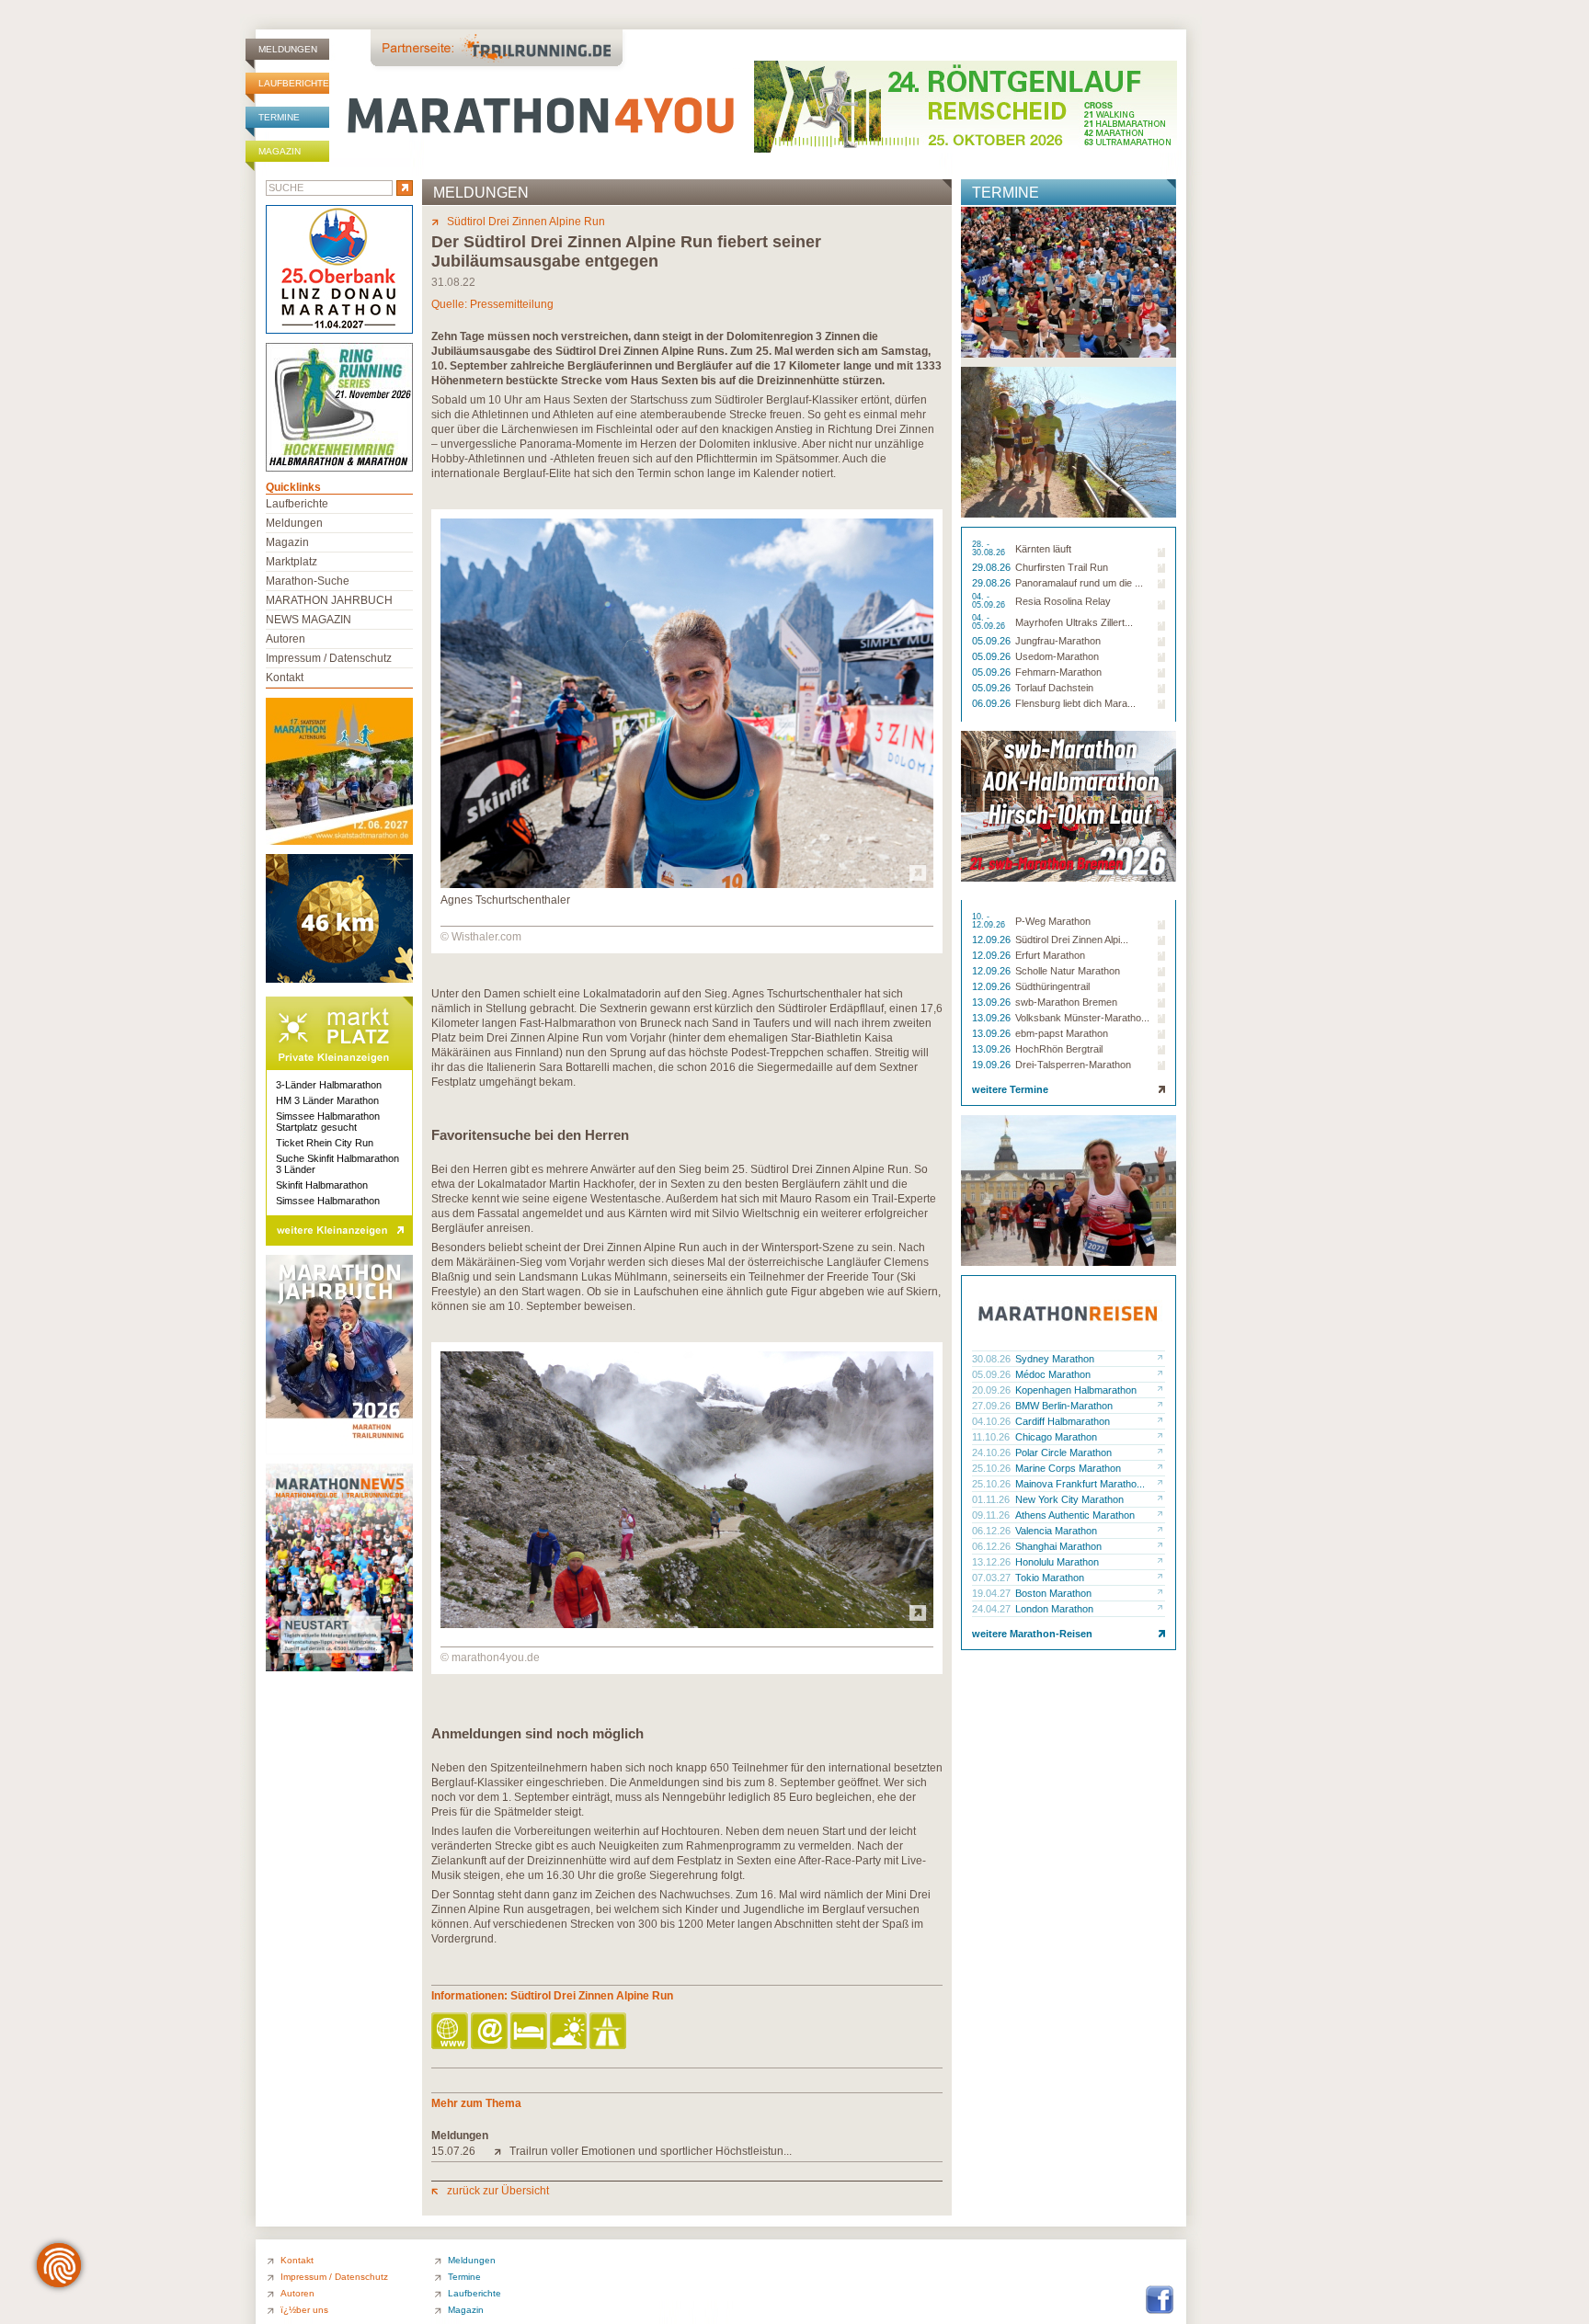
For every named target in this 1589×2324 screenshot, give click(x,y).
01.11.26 (992, 1499)
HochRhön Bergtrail (1059, 1049)
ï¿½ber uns (304, 2310)
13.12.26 (993, 1562)
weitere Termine (1010, 1089)
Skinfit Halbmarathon (322, 1185)
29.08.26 (993, 567)
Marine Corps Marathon (1068, 1468)
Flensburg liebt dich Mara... (1075, 703)
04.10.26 (993, 1421)
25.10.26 (993, 1468)
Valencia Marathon (1056, 1531)
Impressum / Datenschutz (329, 658)
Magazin (280, 151)
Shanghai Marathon (1058, 1546)
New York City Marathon (1069, 1499)
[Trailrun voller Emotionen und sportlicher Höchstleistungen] (502, 2151)
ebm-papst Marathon (1062, 1033)
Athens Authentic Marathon (1075, 1515)
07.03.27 (993, 1578)
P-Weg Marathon (1053, 921)
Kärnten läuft (1043, 549)
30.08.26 (993, 1359)
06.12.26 (993, 1531)
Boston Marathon (1053, 1593)
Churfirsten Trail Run (1062, 567)
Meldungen (288, 49)
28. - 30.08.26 (990, 549)
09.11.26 (992, 1515)
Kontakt (285, 678)
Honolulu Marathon (1057, 1562)
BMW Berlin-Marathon (1064, 1406)
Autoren (286, 639)
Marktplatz (292, 562)
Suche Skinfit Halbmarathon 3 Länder (337, 1164)
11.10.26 (992, 1437)
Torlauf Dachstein (1054, 688)
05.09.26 (993, 641)
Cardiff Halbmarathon (1063, 1421)
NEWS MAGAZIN (309, 620)
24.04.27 (993, 1609)
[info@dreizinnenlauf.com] (491, 2032)
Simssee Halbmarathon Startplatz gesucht (328, 1122)
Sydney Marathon (1055, 1359)
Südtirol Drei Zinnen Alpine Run (526, 222)
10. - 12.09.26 (990, 921)
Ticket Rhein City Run (325, 1143)
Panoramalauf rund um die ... (1079, 583)
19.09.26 (993, 1065)
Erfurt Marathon (1050, 955)
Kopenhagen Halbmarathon (1076, 1390)
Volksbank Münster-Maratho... (1082, 1018)
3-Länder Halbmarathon (329, 1085)
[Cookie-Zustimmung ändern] (59, 2265)
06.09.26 (993, 703)
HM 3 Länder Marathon (327, 1100)
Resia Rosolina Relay (1063, 601)
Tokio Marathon (1050, 1578)
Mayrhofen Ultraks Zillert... (1074, 622)
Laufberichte (294, 83)
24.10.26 (993, 1452)
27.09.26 (993, 1406)
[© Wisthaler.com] (687, 884)
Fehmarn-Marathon (1058, 672)
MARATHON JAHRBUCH (329, 600)
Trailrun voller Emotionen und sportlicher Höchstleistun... (651, 2151)
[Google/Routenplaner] (609, 2032)
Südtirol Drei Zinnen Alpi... (1072, 940)
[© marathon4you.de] (687, 1624)
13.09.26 (993, 1002)
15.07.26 (453, 2151)
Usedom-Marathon (1057, 656)
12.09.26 (993, 940)
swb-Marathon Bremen (1066, 1002)
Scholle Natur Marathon (1068, 971)
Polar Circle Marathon (1063, 1452)
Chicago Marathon (1056, 1437)
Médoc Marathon (1053, 1374)
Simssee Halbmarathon (328, 1201)
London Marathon (1054, 1609)
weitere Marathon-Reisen (1032, 1634)
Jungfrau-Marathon (1058, 641)
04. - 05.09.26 (990, 601)
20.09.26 (993, 1390)
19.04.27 (993, 1593)
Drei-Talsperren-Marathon (1073, 1065)
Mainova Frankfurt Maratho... (1080, 1484)
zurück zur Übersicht (498, 2191)
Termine (279, 117)
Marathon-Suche (308, 581)
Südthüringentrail (1052, 986)
